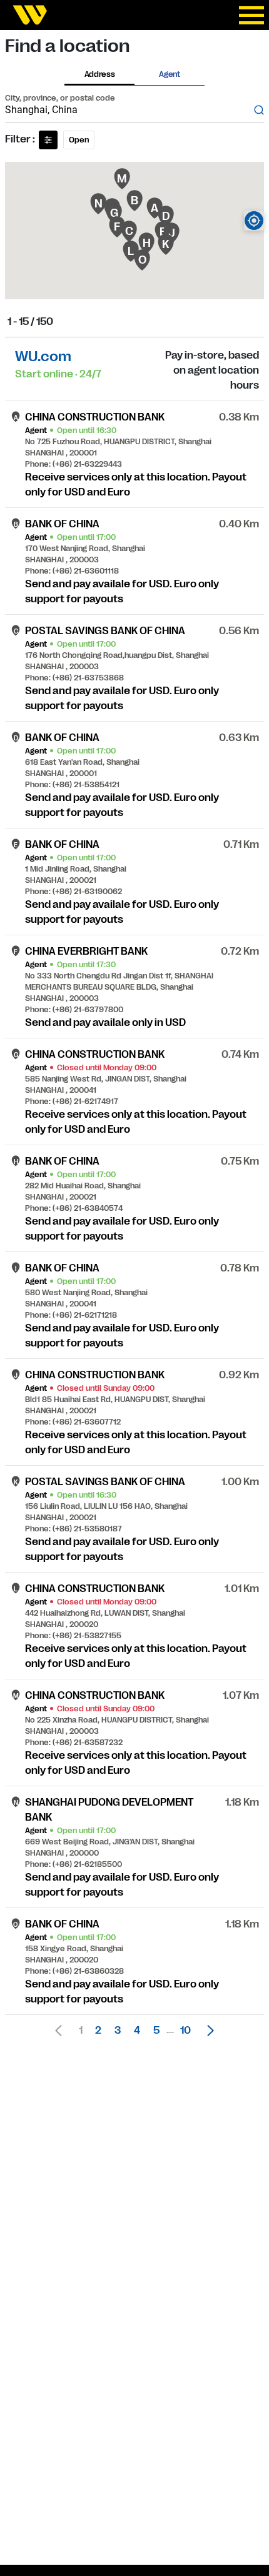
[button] (207, 2031)
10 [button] (185, 2031)
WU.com (43, 356)
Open (79, 140)
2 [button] (98, 2031)
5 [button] (156, 2031)
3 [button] (118, 2031)
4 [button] (137, 2031)
